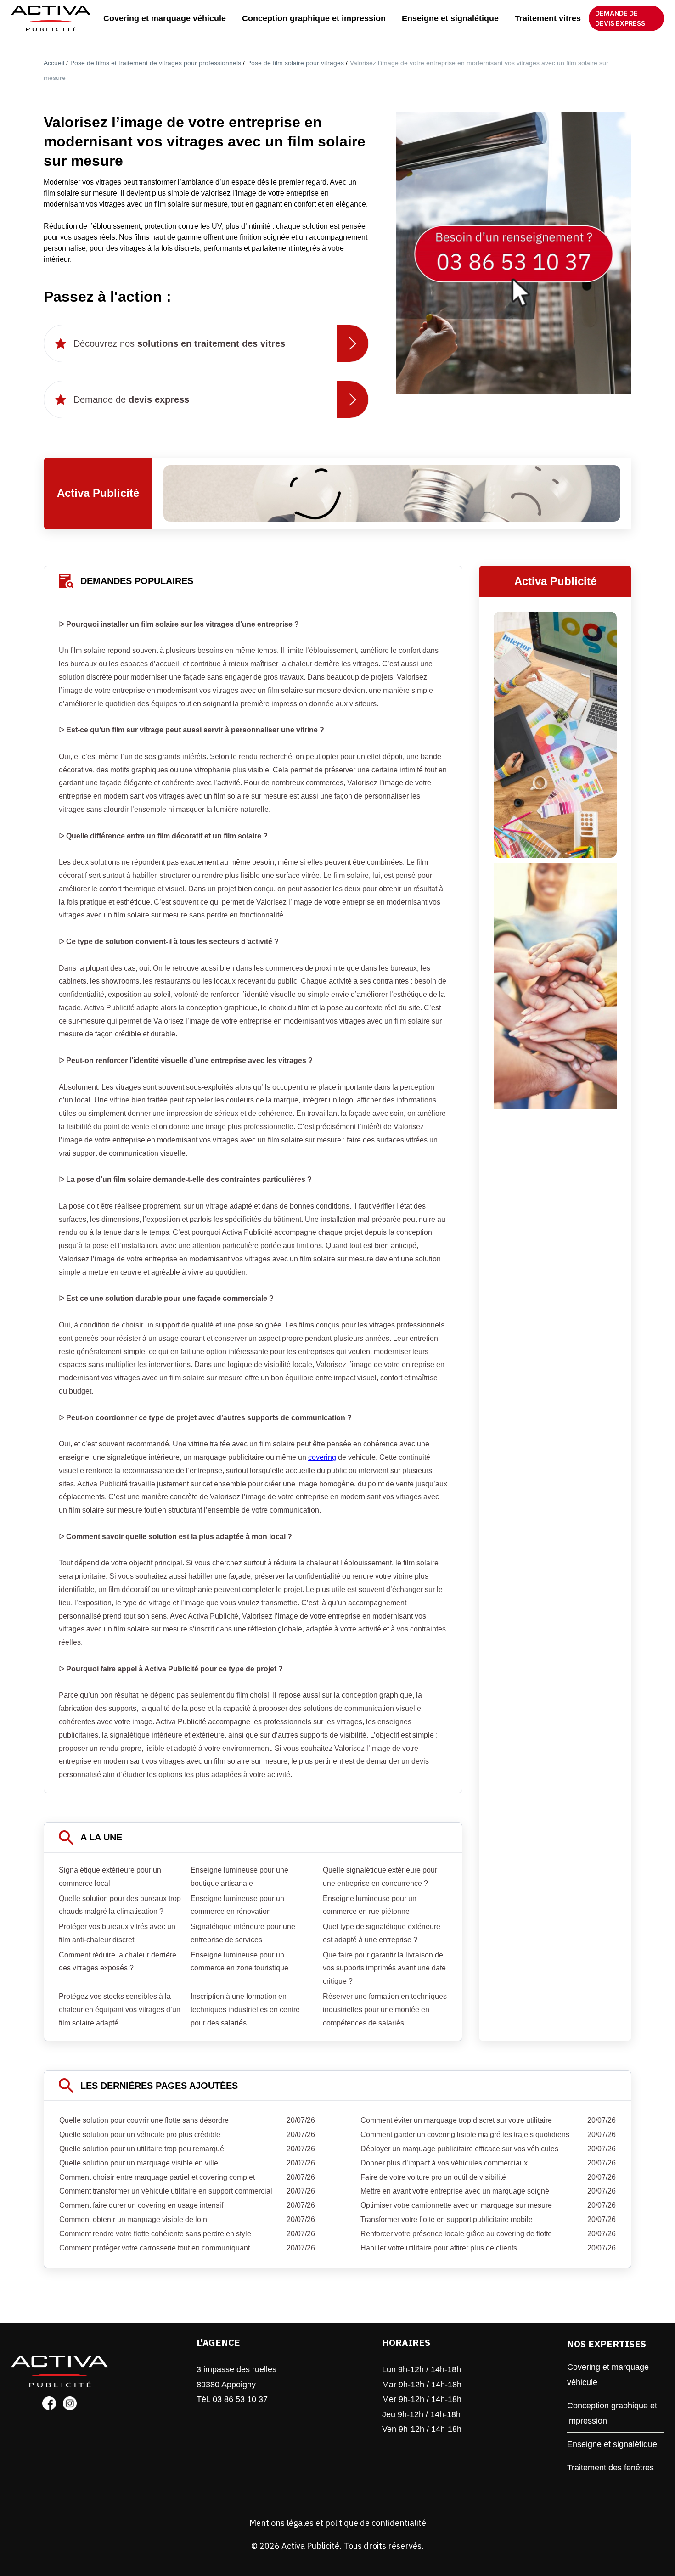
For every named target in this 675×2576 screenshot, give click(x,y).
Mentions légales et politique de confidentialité (338, 2523)
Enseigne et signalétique (450, 18)
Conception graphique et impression (314, 18)
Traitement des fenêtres (610, 2468)
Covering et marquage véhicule (165, 18)
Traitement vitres (548, 18)
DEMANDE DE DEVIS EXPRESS (620, 18)
